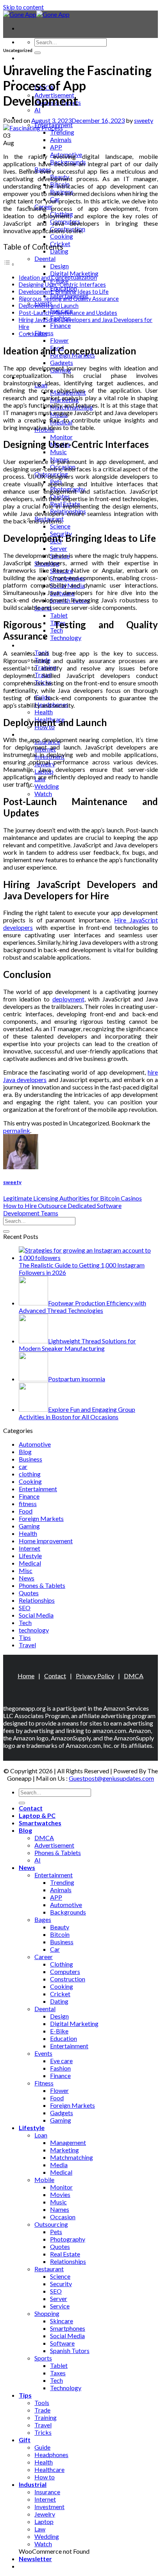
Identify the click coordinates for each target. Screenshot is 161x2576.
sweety (144, 120)
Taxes (58, 2373)
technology (34, 1630)
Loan (41, 2135)
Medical (30, 1563)
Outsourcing (51, 2224)
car (23, 1466)
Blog (25, 1452)
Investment (49, 2507)
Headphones (51, 2455)
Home (26, 1676)
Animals (61, 139)
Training (46, 2417)
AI (38, 110)
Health (44, 712)
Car (55, 1949)
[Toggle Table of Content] (9, 264)
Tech (25, 1622)
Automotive (35, 1444)
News (27, 1578)
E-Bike (59, 2031)
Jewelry (45, 2514)
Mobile (44, 2180)
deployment (68, 999)
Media (59, 2165)
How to (45, 2477)
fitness (28, 1504)
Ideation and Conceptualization (58, 278)
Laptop (44, 2521)
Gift (25, 2440)
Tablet (59, 615)
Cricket (60, 1994)
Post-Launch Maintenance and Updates (68, 313)
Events (43, 2053)
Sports (43, 2358)
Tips (25, 645)
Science (60, 526)
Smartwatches (40, 1823)
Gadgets (62, 362)
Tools (42, 2403)
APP (56, 147)
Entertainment (38, 1489)
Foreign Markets (41, 1518)
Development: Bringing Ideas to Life (64, 292)
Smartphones (68, 2328)
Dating (59, 2001)
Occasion (63, 2217)
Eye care (61, 2061)
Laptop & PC (37, 1815)
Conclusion (33, 334)
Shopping (47, 2313)
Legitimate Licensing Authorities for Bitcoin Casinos (72, 1198)
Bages (43, 1919)
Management (68, 2142)
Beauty (60, 1927)
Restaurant (49, 2269)
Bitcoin (60, 1934)
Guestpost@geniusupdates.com (111, 1778)
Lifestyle (30, 1556)
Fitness (44, 2083)
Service (60, 2306)
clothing (30, 1474)
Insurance (47, 2492)
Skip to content (23, 7)
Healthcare (49, 2469)
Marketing (64, 2150)
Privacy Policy (95, 1676)
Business (30, 1459)
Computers (65, 1971)
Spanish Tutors (70, 2350)
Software (62, 2343)
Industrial (33, 734)
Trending (62, 132)
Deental (45, 258)
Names (60, 2209)
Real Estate (65, 2254)
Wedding (47, 786)
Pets (56, 2232)
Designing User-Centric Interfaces (62, 285)
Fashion (60, 2068)
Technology (66, 637)
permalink (17, 1130)
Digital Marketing (74, 273)
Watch (43, 794)
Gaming (29, 1526)
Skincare (62, 2321)
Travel (27, 1645)
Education (64, 2038)
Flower (59, 340)
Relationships (37, 1600)
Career (44, 1957)
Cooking (62, 236)
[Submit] (38, 53)
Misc (26, 1570)
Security (61, 2284)
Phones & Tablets (42, 1585)
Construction (68, 1979)
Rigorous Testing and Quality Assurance (69, 299)
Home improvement (46, 1541)
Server (59, 548)
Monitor (61, 437)
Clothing (62, 1964)
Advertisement (54, 1845)
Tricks (43, 2432)
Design (59, 266)
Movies (60, 2194)
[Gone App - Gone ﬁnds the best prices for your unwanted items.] (36, 14)
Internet (30, 1548)
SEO (25, 1608)
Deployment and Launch (49, 306)
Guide (42, 2447)
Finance (60, 325)
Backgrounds (68, 1912)
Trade (42, 2410)
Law (40, 2529)
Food (26, 1511)
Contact (31, 58)
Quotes (29, 1593)
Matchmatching (72, 2157)
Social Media (36, 1615)
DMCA (134, 1676)
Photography (68, 2239)
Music (58, 452)
